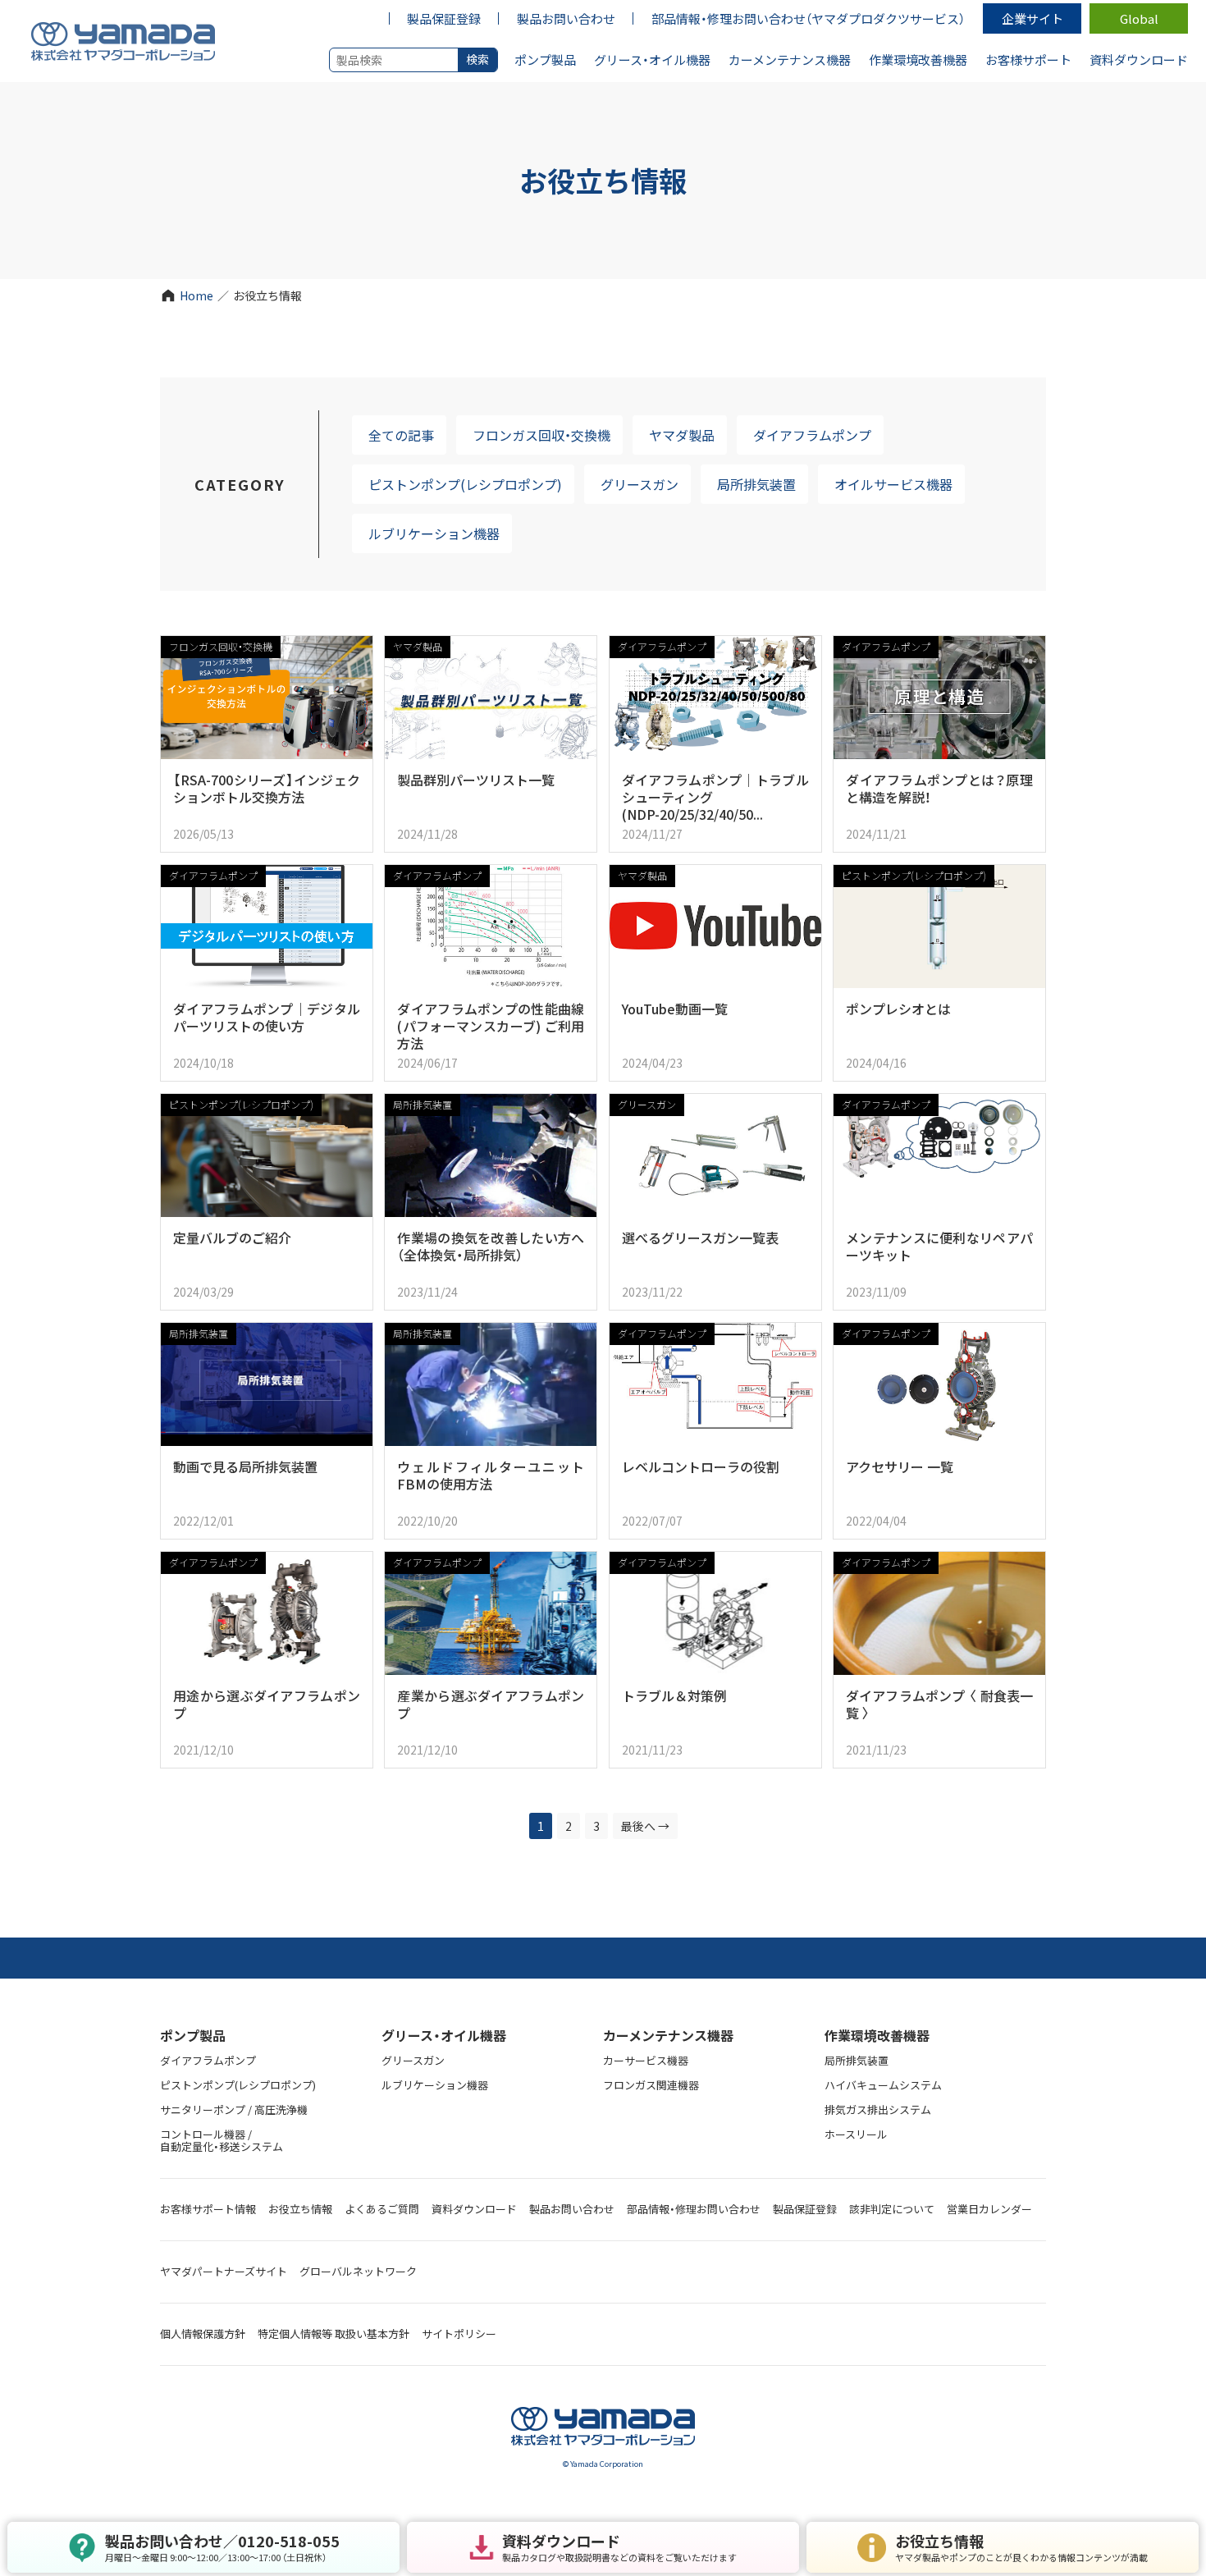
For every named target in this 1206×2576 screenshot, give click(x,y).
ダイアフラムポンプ (812, 435)
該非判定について (892, 2209)
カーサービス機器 (646, 2060)
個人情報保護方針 (203, 2333)
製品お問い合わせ (572, 2209)
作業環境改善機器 (877, 2035)
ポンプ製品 (193, 2035)
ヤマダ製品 (682, 435)
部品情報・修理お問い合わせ (694, 2209)
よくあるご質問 (382, 2209)
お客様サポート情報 (208, 2209)
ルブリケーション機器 (434, 533)
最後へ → (645, 1826)
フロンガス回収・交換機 (541, 435)
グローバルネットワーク (358, 2271)
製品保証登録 (805, 2209)
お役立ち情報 (300, 2209)
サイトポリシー (459, 2333)
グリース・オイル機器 (444, 2035)
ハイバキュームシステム (883, 2085)
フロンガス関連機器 (651, 2085)
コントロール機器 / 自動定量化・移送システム (222, 2140)
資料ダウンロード (474, 2209)
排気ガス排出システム (878, 2109)
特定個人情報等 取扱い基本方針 (333, 2333)
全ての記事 (401, 435)
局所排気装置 (756, 484)
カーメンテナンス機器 (668, 2035)
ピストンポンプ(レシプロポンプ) (465, 484)
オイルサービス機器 (893, 484)
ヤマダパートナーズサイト (224, 2271)
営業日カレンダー (989, 2209)
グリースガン (640, 484)
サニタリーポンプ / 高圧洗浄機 (234, 2109)
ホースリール (856, 2134)
